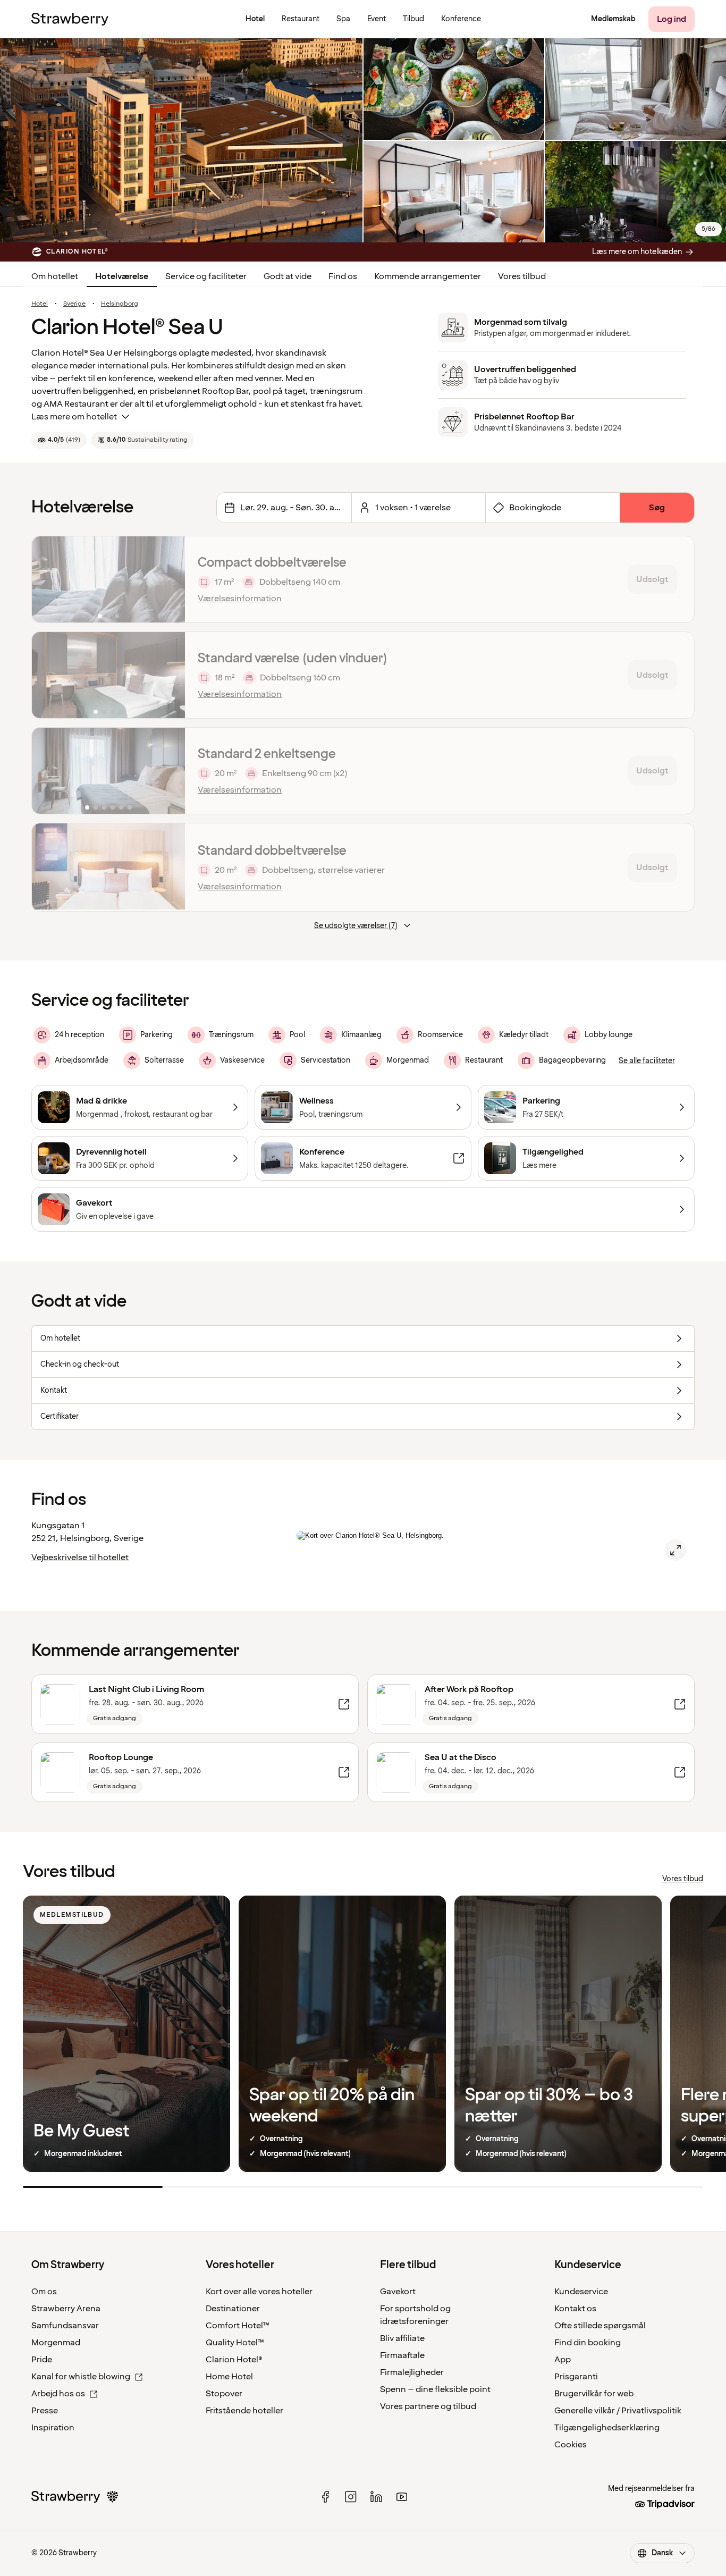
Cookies (571, 2445)
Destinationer (233, 2309)
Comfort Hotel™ (238, 2326)
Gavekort (398, 2292)
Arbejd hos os (58, 2394)
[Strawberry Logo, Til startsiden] (70, 19)
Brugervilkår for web (594, 2394)
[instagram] (351, 2497)
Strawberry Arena (66, 2309)
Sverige (74, 304)
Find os (343, 276)
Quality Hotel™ (235, 2343)
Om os (44, 2292)
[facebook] (325, 2497)
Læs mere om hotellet (74, 417)
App (563, 2360)
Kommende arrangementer (428, 276)
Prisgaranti (576, 2377)
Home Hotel (229, 2377)
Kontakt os (575, 2309)
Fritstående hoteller (244, 2411)
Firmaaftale (402, 2355)
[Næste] (170, 579)
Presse (45, 2411)
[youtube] (402, 2497)
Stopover (224, 2394)
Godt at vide (288, 276)
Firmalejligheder (412, 2372)
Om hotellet (55, 276)
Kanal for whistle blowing (81, 2377)
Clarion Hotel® (234, 2360)
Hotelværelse (122, 276)
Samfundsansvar (65, 2326)
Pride (42, 2360)
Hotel (40, 304)
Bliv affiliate (402, 2338)
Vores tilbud (522, 276)
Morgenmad (56, 2343)
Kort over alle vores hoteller (259, 2292)
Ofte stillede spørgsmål (600, 2326)
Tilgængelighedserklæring (607, 2428)
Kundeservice (581, 2292)
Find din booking (588, 2343)
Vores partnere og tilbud (428, 2406)
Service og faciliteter (206, 276)
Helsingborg (120, 304)
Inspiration (53, 2428)
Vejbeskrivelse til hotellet (80, 1558)
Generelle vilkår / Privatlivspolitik (618, 2411)
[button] (108, 579)
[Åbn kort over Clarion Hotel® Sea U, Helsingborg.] (676, 1550)
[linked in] (376, 2497)
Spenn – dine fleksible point (435, 2389)
